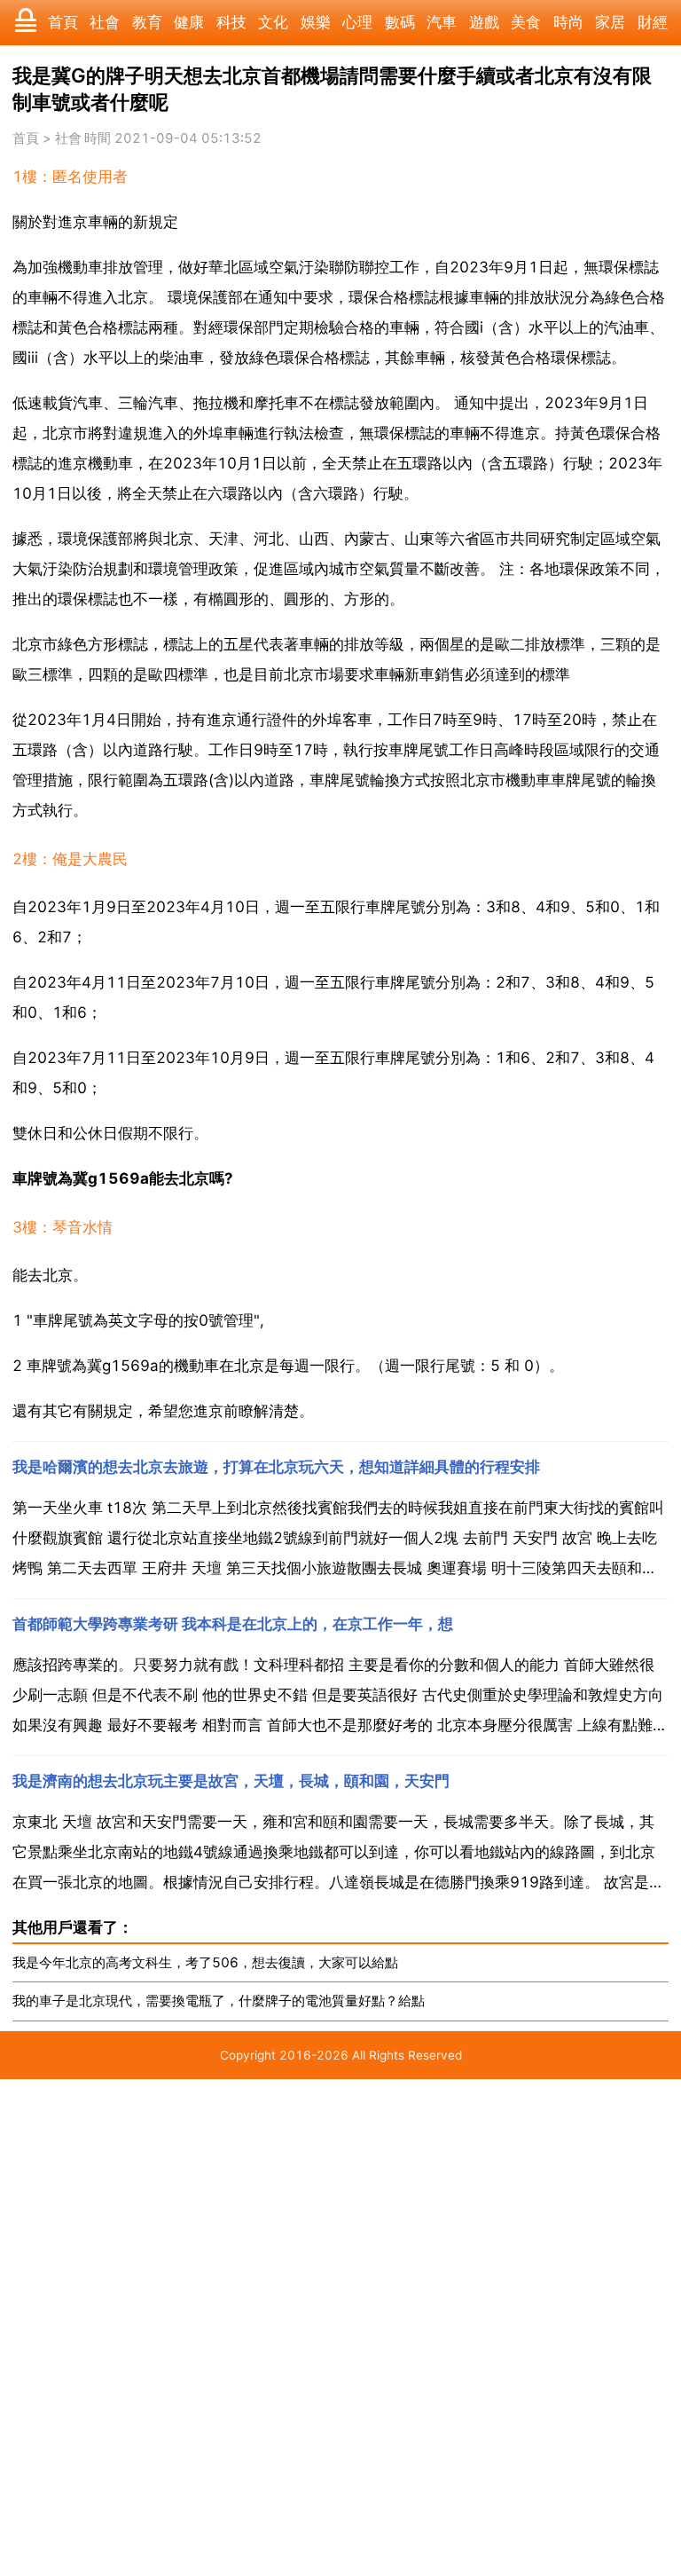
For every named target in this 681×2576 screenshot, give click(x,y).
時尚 (568, 22)
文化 (273, 22)
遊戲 (484, 22)
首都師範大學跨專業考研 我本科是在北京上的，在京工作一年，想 (233, 1624)
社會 (105, 22)
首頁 (63, 22)
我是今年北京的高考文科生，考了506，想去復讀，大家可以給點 (205, 1962)
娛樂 (316, 22)
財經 (653, 22)
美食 (526, 22)
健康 (189, 22)
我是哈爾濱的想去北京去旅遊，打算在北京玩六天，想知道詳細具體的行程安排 (276, 1467)
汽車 (442, 22)
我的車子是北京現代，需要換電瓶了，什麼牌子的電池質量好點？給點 (219, 2001)
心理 (357, 22)
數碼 (400, 22)
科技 (231, 22)
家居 (610, 22)
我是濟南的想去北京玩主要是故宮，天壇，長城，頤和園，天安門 (231, 1781)
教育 (147, 22)
